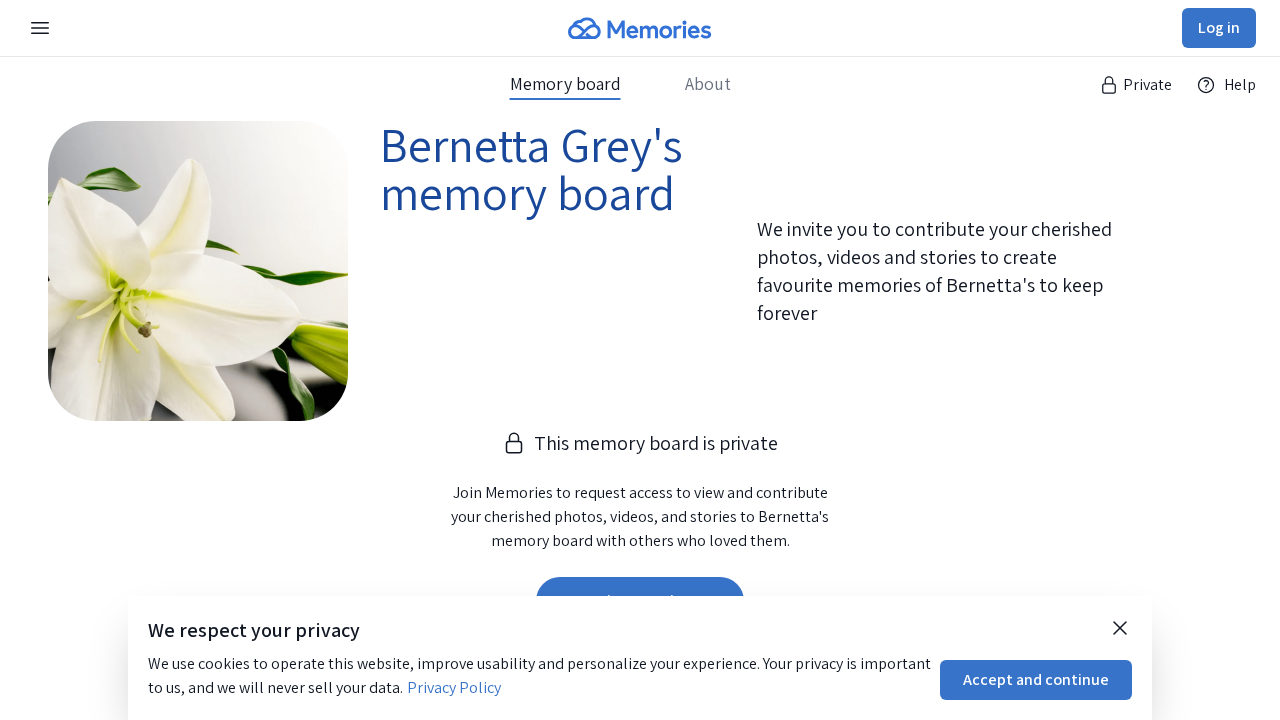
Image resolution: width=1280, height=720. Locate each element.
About (708, 84)
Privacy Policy (454, 687)
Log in (1219, 27)
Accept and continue (1036, 679)
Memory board (565, 84)
